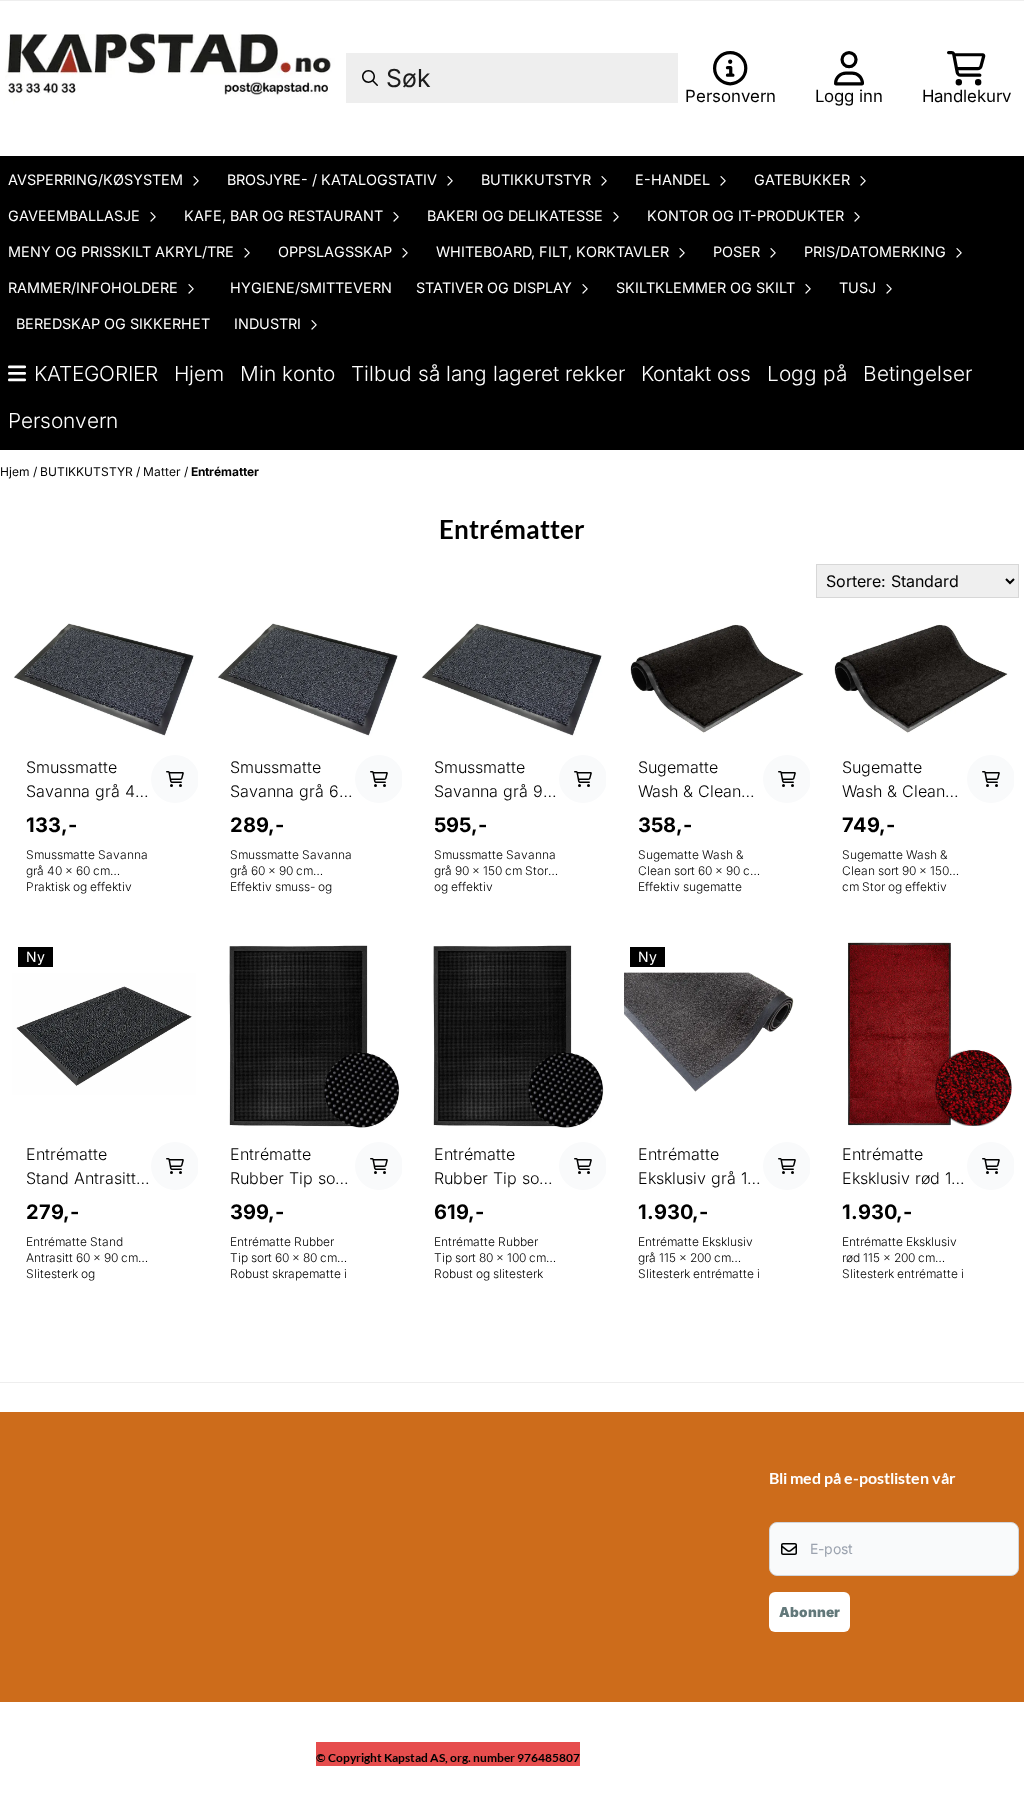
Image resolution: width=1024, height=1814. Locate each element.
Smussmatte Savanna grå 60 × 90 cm (289, 780)
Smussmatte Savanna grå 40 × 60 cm (85, 780)
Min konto (287, 373)
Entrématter (225, 471)
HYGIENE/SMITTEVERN (311, 287)
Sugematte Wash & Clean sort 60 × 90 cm (698, 780)
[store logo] (171, 78)
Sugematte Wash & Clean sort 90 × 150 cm (893, 780)
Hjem (199, 373)
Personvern (63, 420)
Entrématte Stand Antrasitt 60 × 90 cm (81, 1167)
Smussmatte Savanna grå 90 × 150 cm (493, 780)
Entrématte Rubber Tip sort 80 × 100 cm (492, 1167)
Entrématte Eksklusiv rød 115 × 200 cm (904, 1167)
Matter (163, 471)
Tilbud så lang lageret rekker (488, 373)
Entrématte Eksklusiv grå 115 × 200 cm (700, 1167)
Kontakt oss (696, 373)
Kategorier (96, 373)
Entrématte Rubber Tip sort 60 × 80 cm (288, 1167)
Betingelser (917, 373)
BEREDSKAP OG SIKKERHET (113, 323)
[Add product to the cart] (175, 779)
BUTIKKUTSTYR (88, 471)
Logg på (807, 373)
